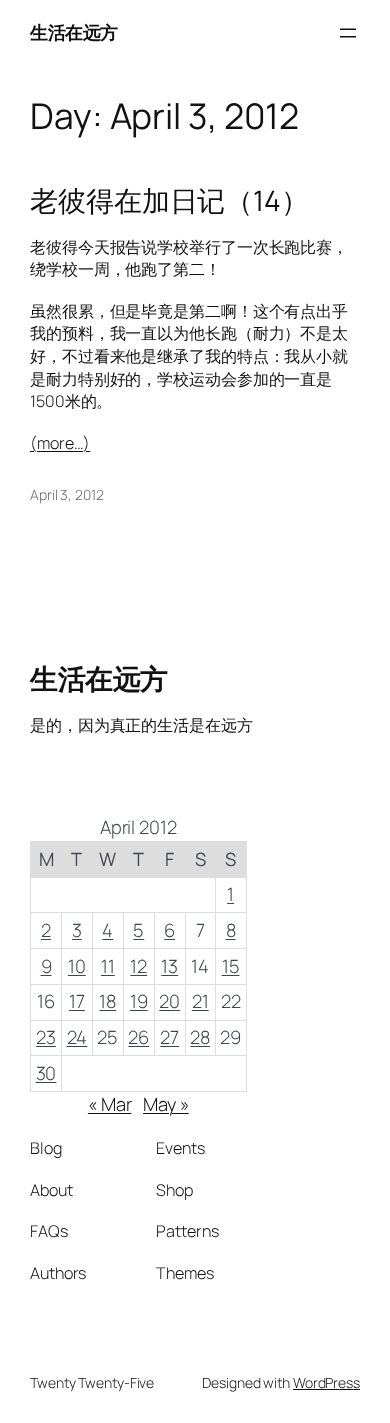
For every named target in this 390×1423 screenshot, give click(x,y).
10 (77, 966)
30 (46, 1073)
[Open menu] (348, 33)
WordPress (326, 1382)
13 (169, 966)
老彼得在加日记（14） (169, 201)
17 (77, 1001)
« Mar (110, 1104)
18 (107, 1001)
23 (46, 1037)
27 (169, 1037)
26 (138, 1037)
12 (138, 966)
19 (139, 1001)
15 (231, 966)
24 (77, 1037)
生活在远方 (74, 32)
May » (166, 1104)
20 (169, 1001)
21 (200, 1001)
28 (200, 1037)
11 (108, 966)
